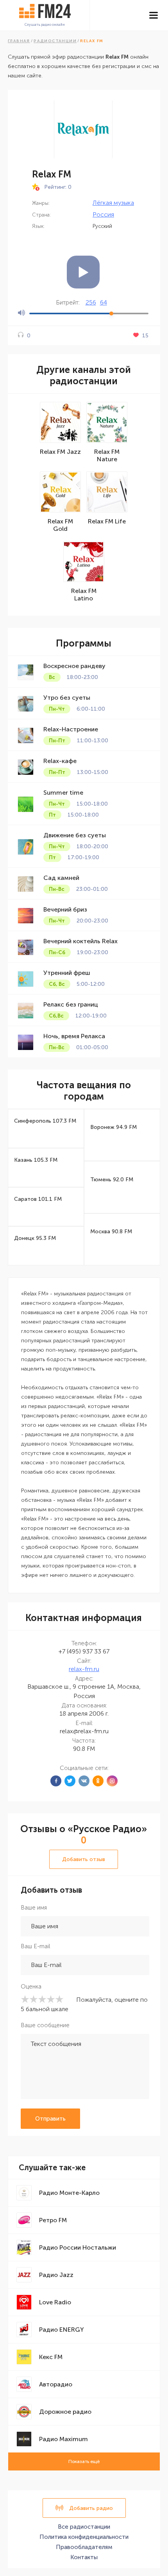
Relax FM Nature (107, 455)
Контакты (84, 2557)
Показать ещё (84, 2461)
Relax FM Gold (60, 525)
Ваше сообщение (45, 2025)
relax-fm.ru (84, 1669)
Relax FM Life (107, 521)
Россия (103, 214)
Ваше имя (34, 1908)
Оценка (31, 1987)
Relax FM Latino (84, 595)
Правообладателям (84, 2547)
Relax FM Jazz (60, 452)
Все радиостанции (84, 2527)
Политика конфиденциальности (84, 2537)
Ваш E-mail (35, 1946)
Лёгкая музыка (113, 203)
